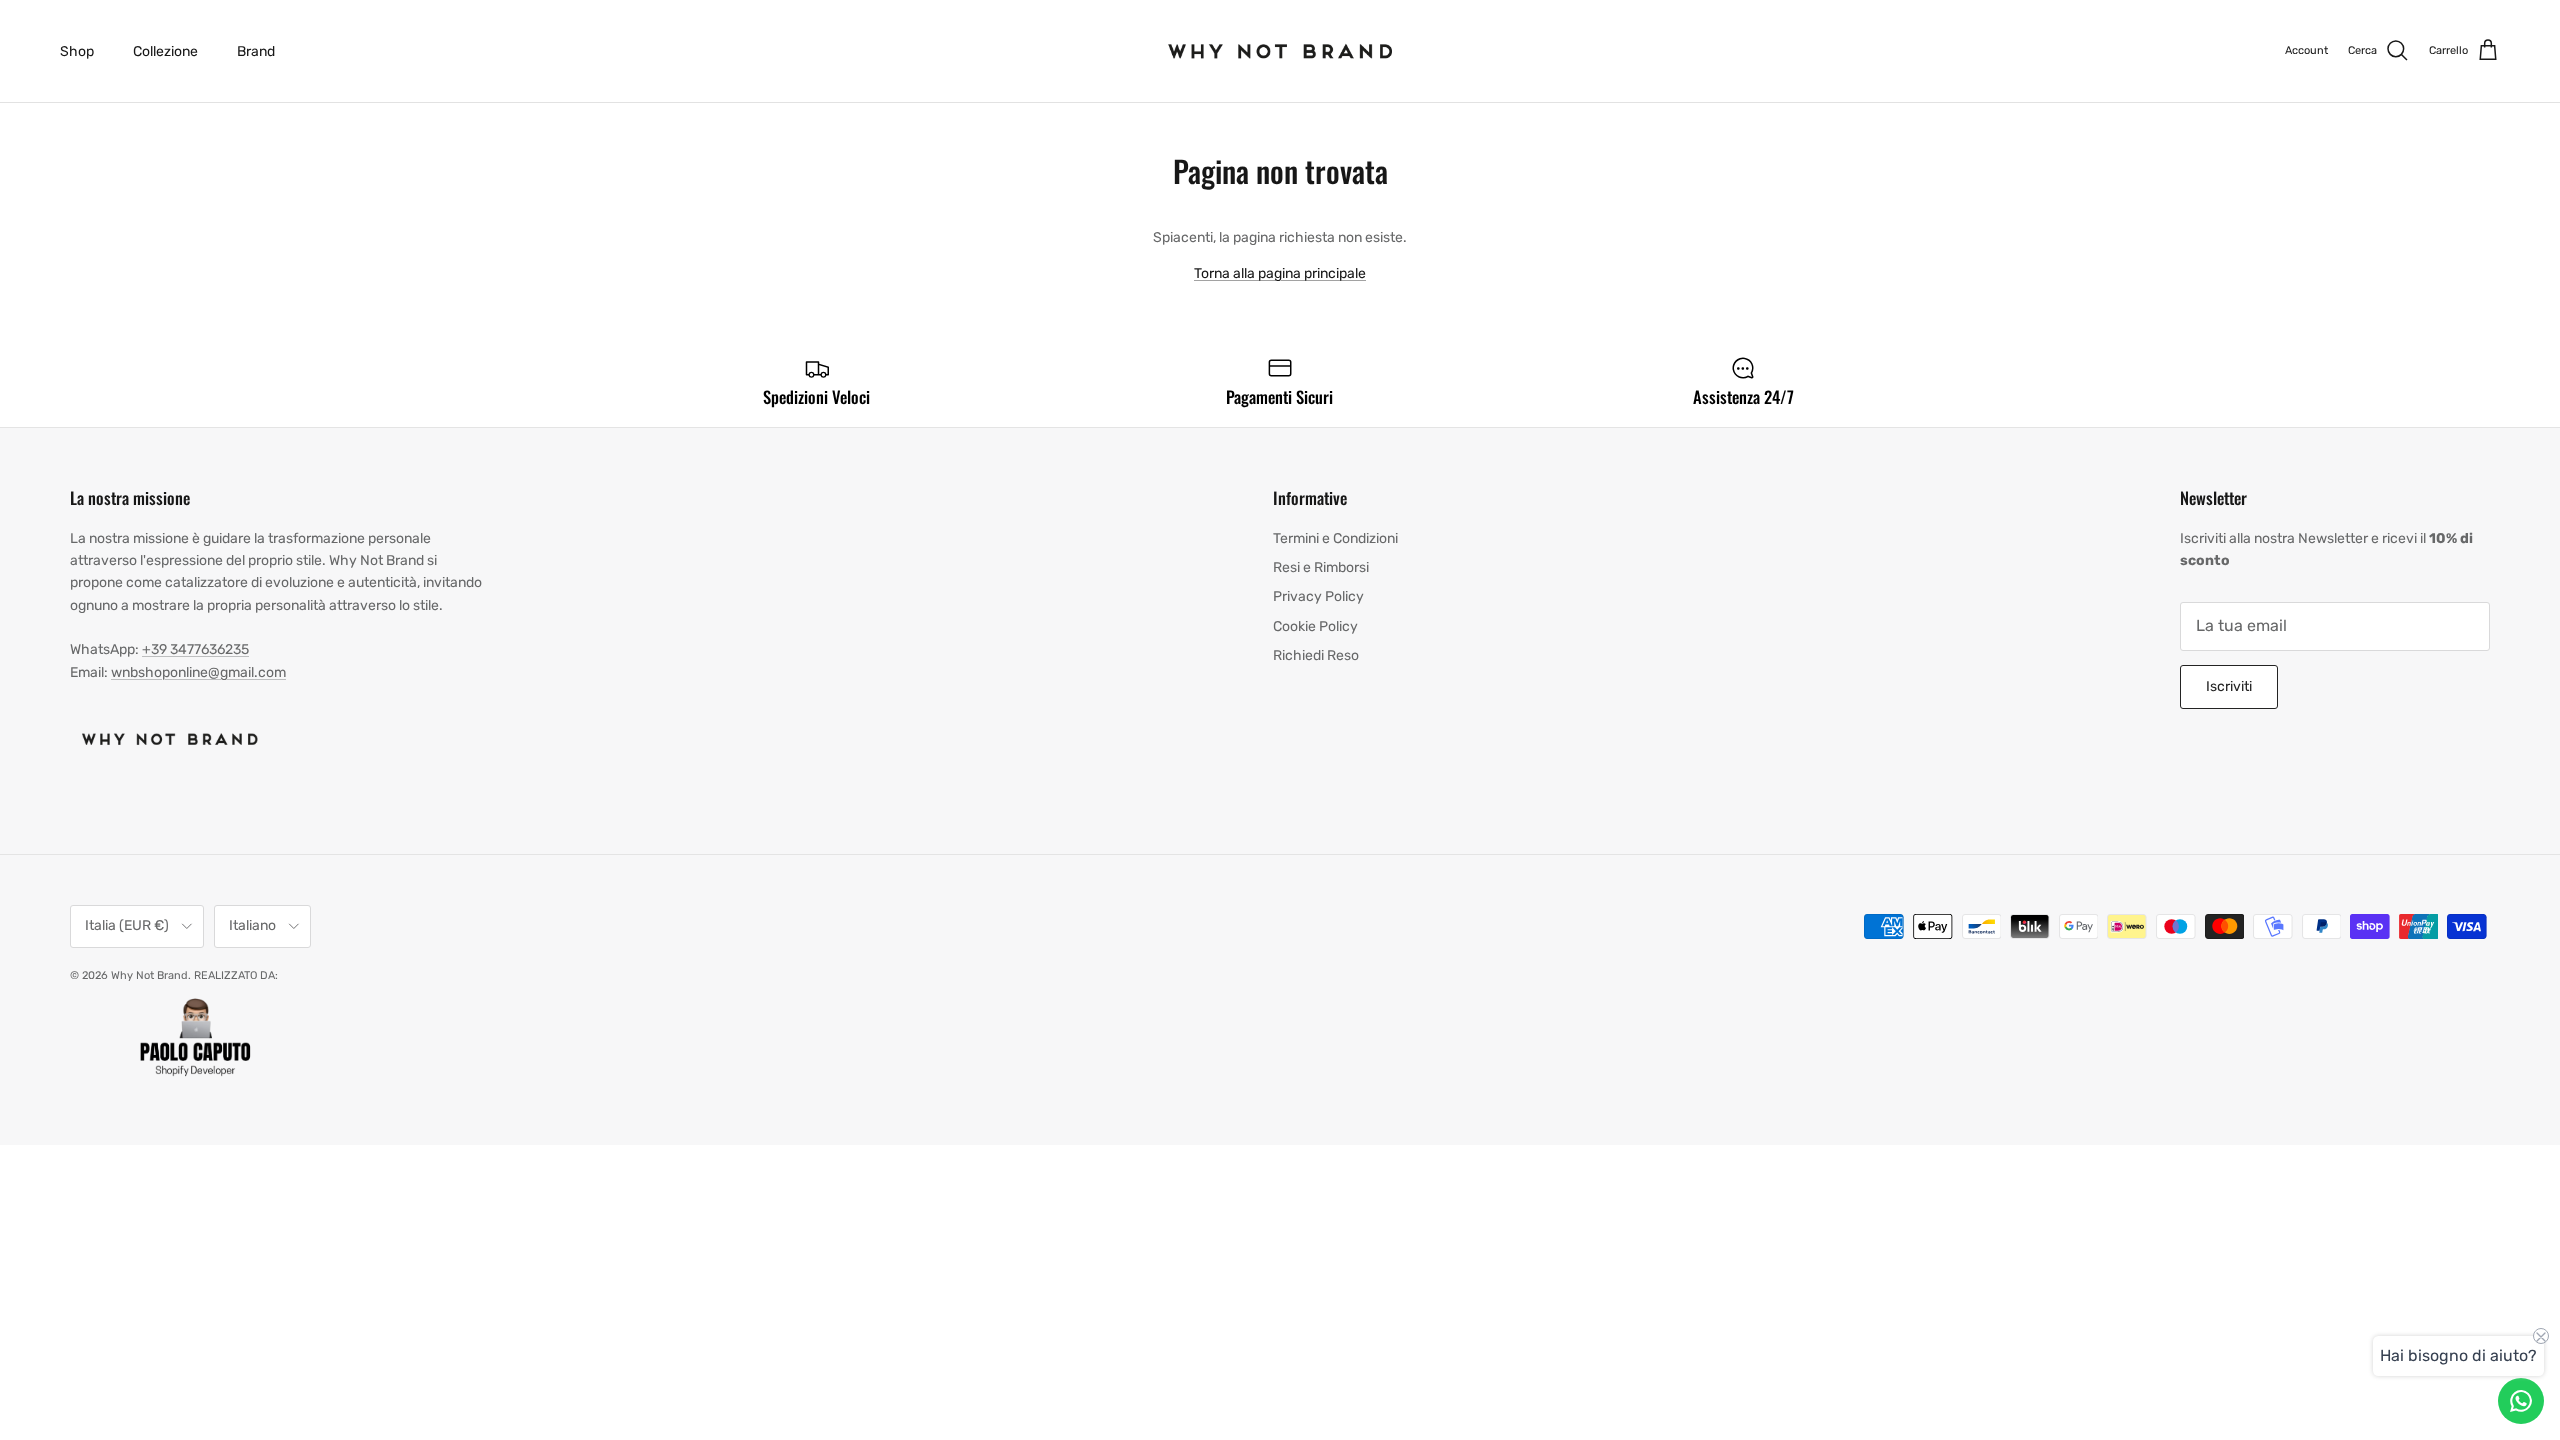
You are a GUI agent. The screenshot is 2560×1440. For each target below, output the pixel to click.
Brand (256, 51)
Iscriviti (2229, 686)
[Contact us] (2521, 1401)
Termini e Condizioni (1335, 538)
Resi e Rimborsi (1321, 567)
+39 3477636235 (195, 649)
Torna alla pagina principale (1280, 273)
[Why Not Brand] (1280, 51)
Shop (77, 51)
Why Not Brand (149, 975)
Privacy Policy (1318, 596)
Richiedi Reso (1316, 655)
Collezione (165, 51)
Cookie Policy (1315, 626)
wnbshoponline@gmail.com (198, 672)
